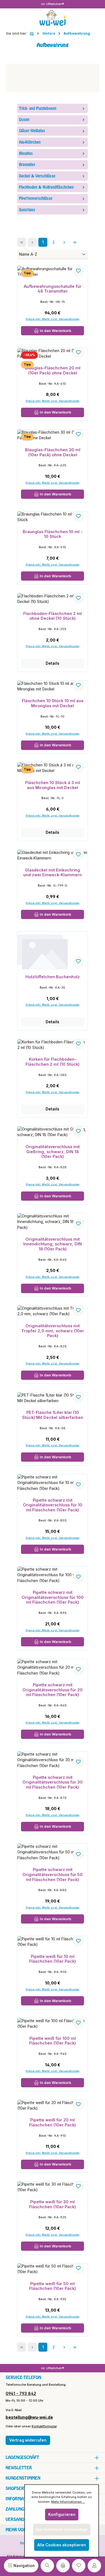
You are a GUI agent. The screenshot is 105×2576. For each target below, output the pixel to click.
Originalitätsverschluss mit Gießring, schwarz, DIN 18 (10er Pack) (53, 1152)
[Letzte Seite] (75, 242)
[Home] (32, 34)
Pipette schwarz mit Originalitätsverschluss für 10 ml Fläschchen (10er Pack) (53, 1505)
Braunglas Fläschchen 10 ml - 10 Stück (53, 534)
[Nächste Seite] (64, 242)
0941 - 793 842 (21, 2393)
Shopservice (19, 2488)
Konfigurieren (62, 2515)
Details (53, 663)
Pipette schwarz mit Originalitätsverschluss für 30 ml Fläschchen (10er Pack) (53, 1782)
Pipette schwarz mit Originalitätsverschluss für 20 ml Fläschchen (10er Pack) (53, 1690)
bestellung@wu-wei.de (29, 2417)
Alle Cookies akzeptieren (62, 2545)
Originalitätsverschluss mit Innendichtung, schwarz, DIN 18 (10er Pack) (53, 1244)
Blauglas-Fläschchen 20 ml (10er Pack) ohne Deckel (53, 370)
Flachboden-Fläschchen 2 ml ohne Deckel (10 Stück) (53, 616)
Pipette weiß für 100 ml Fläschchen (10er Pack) (53, 2041)
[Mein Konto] (94, 2566)
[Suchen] (47, 2566)
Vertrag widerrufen (28, 2440)
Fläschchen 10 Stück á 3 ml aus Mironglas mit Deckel (53, 785)
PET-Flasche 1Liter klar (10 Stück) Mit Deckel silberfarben (53, 1415)
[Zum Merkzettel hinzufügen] (78, 271)
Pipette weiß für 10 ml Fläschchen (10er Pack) (53, 1959)
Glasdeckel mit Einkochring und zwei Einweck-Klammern (53, 872)
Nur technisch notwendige (62, 2530)
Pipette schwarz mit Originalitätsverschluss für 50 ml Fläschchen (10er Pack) (53, 1874)
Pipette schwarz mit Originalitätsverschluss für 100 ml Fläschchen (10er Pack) (53, 1597)
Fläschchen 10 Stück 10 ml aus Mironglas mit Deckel (53, 703)
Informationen (22, 2499)
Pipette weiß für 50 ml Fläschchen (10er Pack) (53, 2286)
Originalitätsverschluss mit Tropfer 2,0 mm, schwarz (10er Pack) (53, 1331)
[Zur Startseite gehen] (53, 18)
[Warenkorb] (63, 2566)
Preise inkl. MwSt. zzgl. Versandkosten (53, 1005)
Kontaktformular (44, 2426)
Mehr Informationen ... (68, 2502)
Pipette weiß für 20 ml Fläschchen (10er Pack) (53, 2122)
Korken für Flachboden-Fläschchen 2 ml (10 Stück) (53, 1062)
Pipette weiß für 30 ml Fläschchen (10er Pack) (53, 2204)
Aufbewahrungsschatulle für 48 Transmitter (53, 289)
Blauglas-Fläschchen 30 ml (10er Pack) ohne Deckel (53, 452)
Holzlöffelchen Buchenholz (53, 977)
